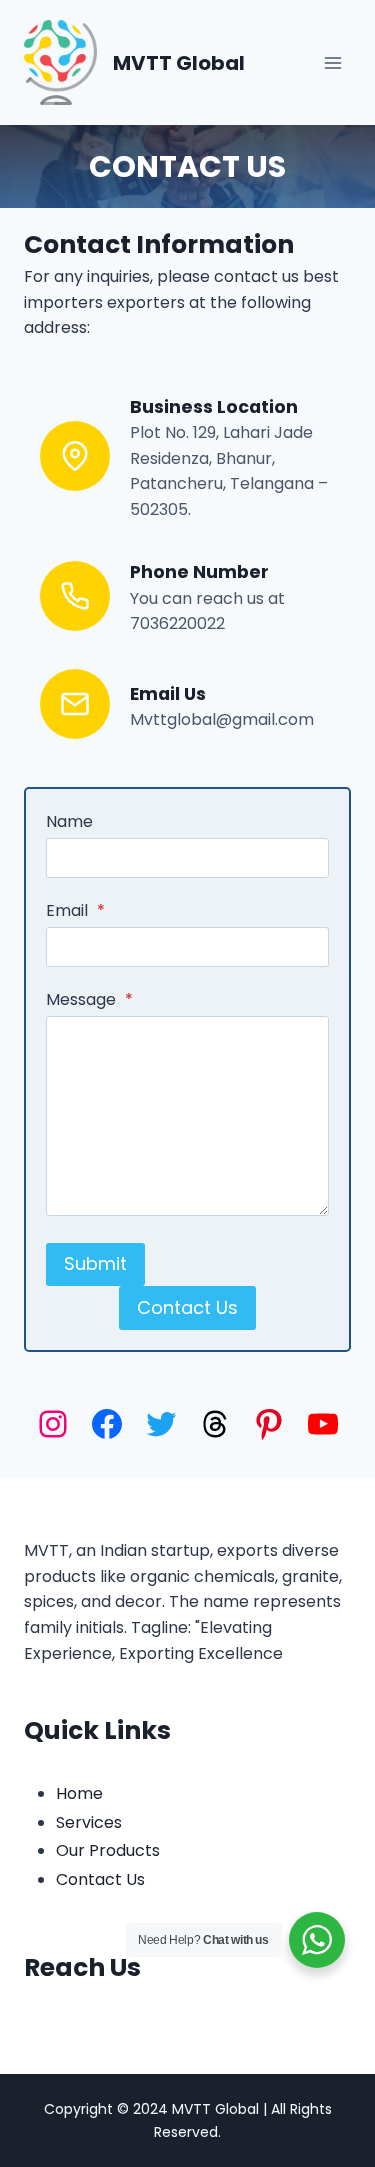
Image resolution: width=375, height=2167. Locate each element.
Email (75, 910)
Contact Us (187, 166)
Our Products (108, 1850)
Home (79, 1793)
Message (89, 999)
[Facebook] (107, 1424)
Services (89, 1822)
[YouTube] (323, 1424)
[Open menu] (332, 62)
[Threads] (215, 1424)
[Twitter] (161, 1424)
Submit (95, 1263)
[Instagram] (53, 1424)
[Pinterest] (269, 1424)
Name (69, 821)
